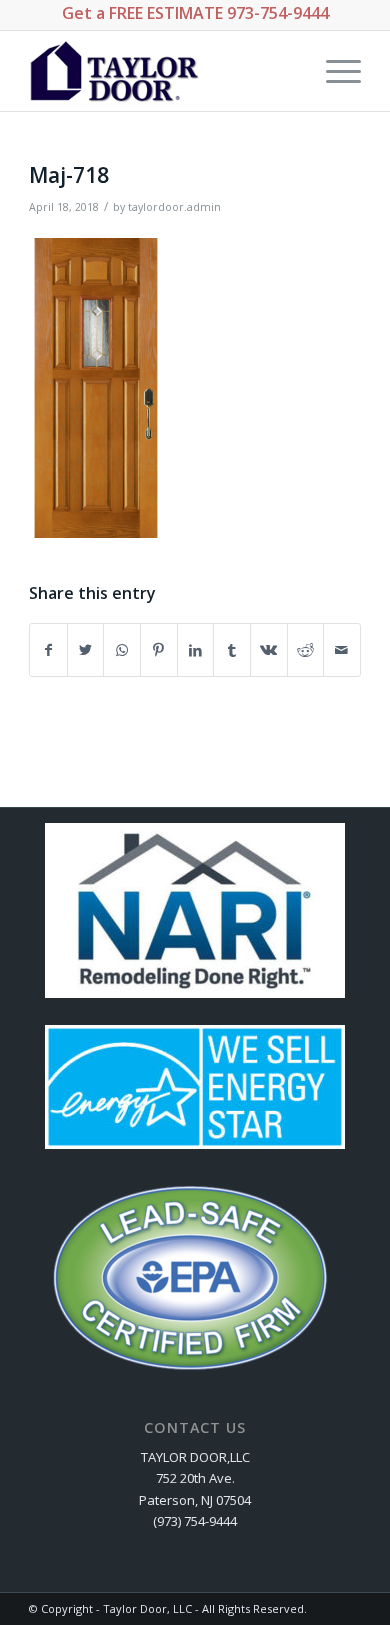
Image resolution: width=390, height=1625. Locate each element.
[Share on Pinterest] (159, 650)
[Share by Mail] (342, 650)
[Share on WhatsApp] (122, 650)
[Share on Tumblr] (232, 650)
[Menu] (333, 71)
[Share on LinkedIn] (196, 650)
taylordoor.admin (174, 207)
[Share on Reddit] (306, 650)
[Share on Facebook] (48, 650)
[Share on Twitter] (86, 650)
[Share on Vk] (269, 650)
